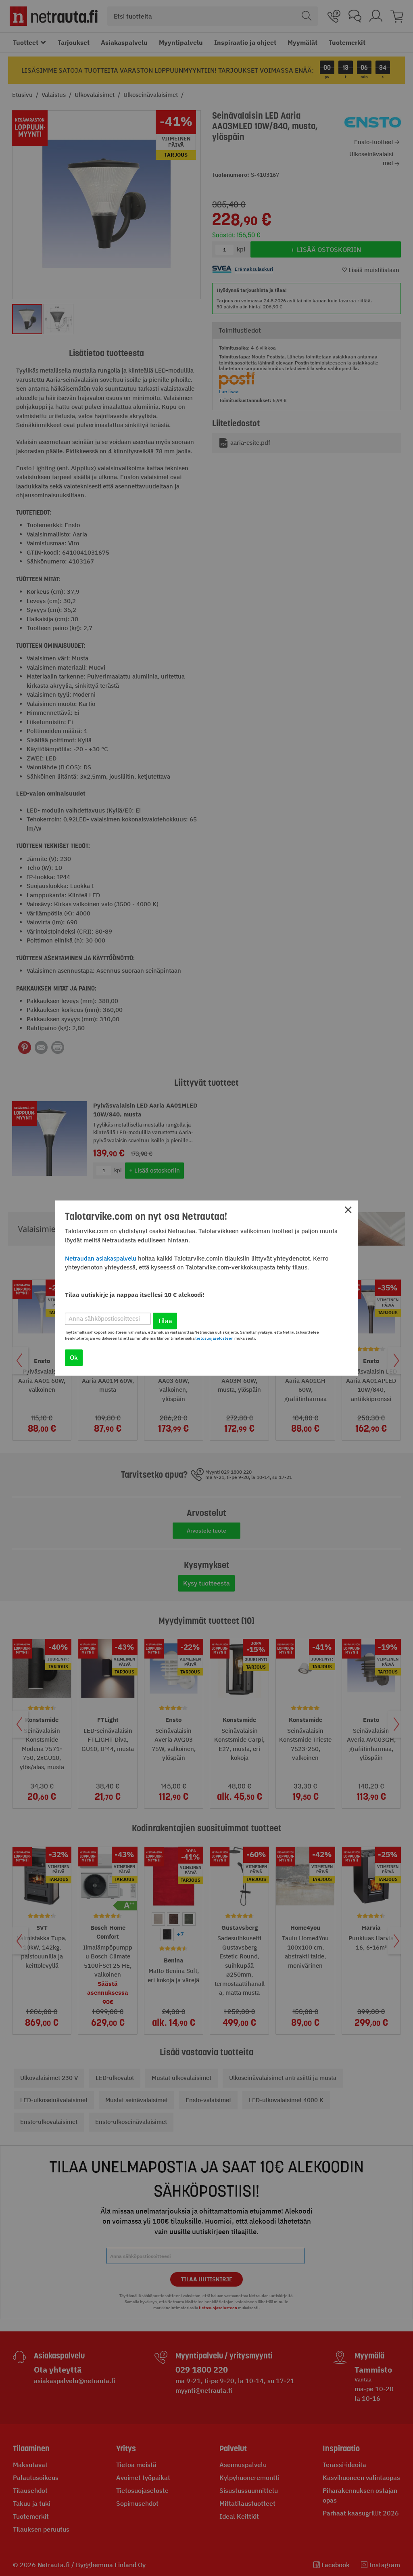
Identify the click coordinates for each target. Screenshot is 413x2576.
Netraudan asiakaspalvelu (101, 1258)
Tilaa (165, 1321)
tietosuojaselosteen (214, 1338)
